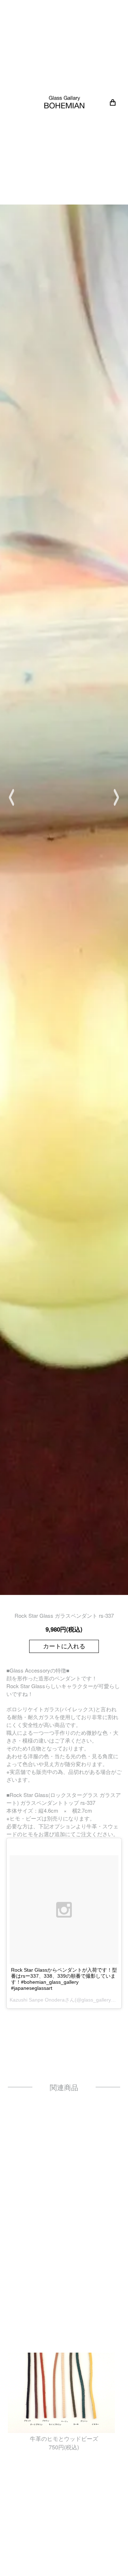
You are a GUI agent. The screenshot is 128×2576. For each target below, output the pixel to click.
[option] (64, 797)
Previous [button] (12, 797)
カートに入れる (64, 1646)
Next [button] (116, 797)
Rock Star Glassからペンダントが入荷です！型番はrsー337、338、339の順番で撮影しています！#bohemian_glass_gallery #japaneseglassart (64, 1979)
